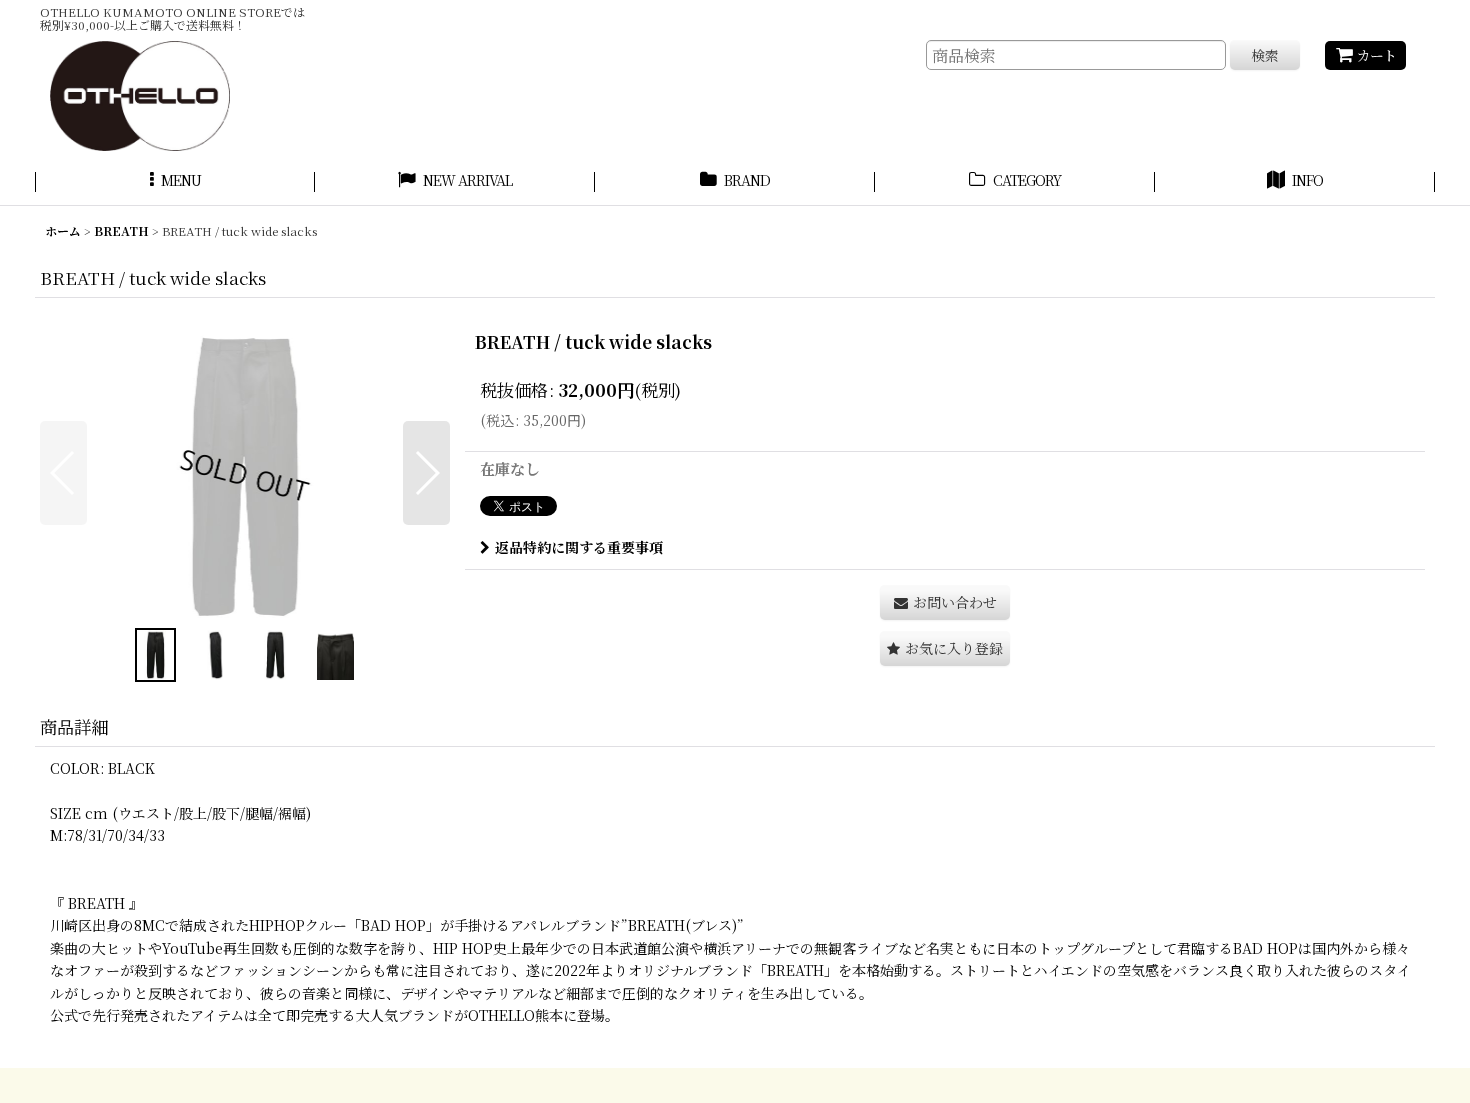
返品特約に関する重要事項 (579, 547)
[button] (175, 183)
